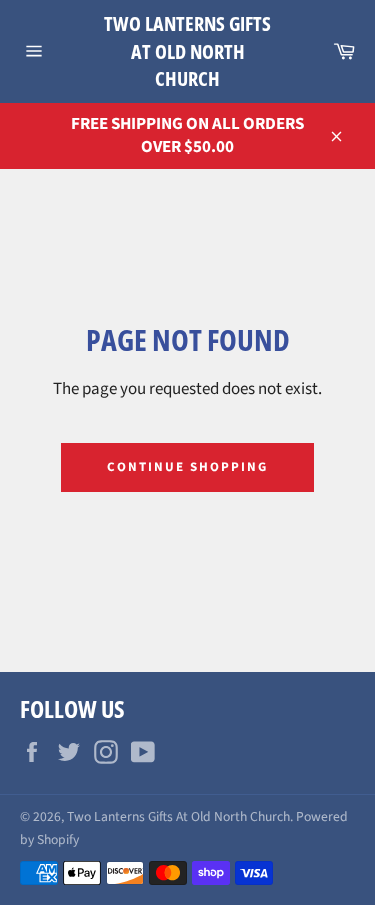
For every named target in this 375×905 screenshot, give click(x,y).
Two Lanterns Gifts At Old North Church (187, 51)
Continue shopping (187, 467)
